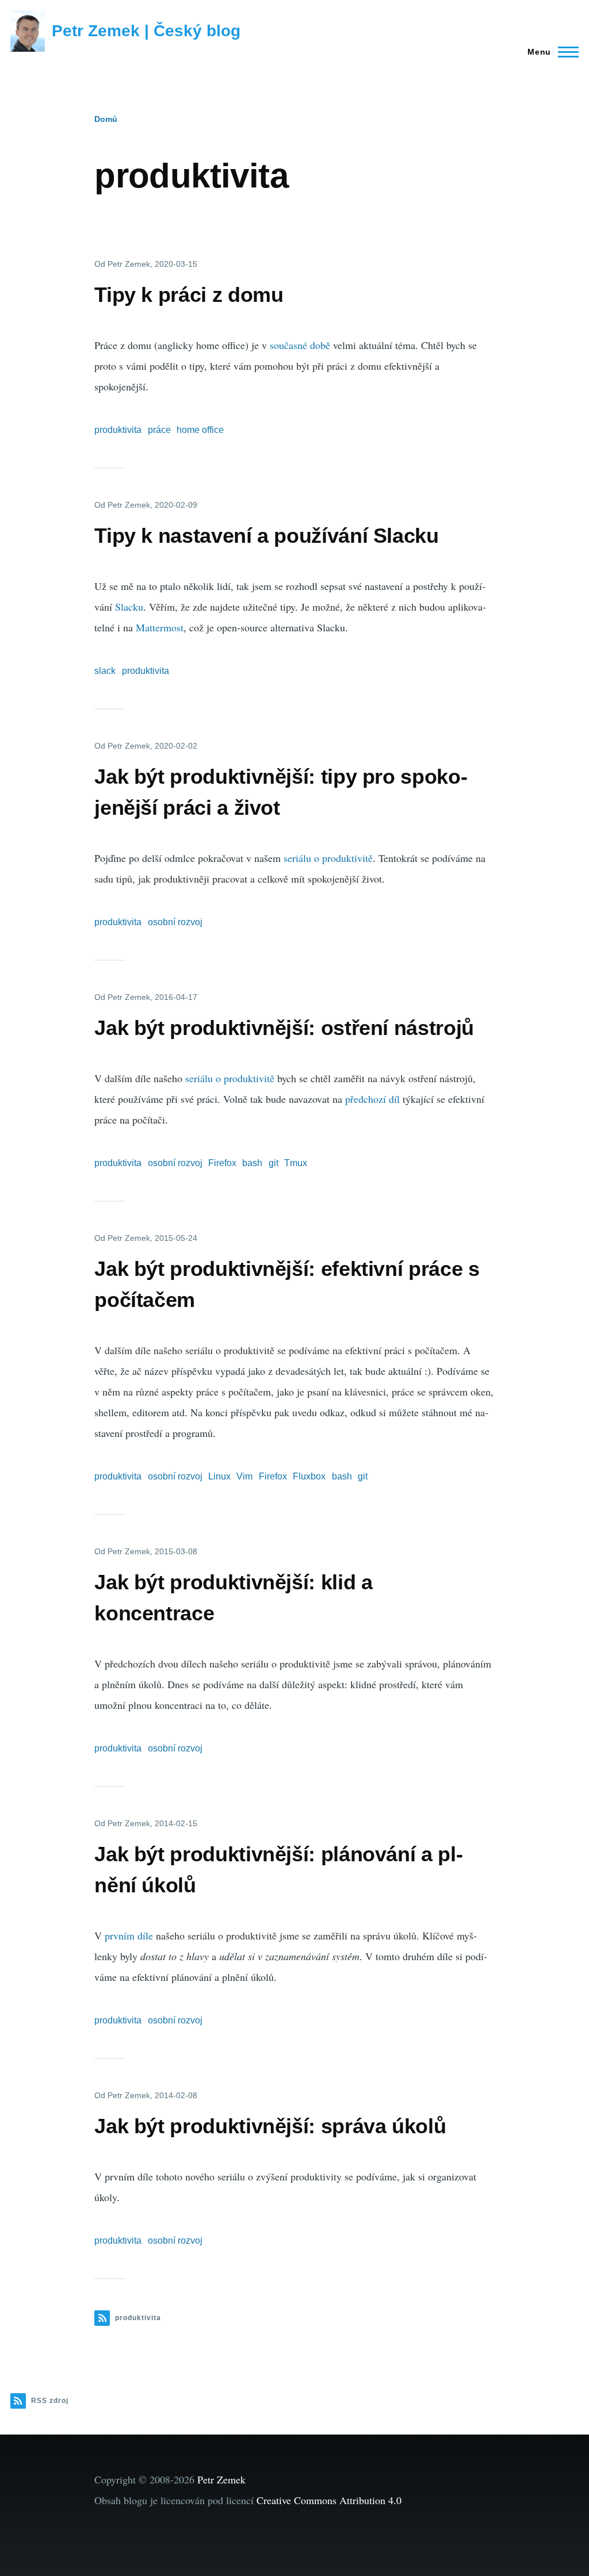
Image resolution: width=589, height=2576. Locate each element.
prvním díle (129, 1935)
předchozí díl (372, 1099)
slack (105, 671)
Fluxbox (309, 1476)
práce (159, 430)
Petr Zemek (221, 2479)
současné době (300, 345)
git (274, 1163)
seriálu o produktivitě (328, 858)
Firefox (222, 1163)
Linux (219, 1476)
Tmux (296, 1163)
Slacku (129, 607)
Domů (106, 119)
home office (200, 430)
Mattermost (160, 627)
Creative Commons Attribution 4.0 (329, 2500)
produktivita (118, 430)
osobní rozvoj (175, 922)
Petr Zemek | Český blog (146, 31)
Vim (244, 1476)
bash (252, 1163)
